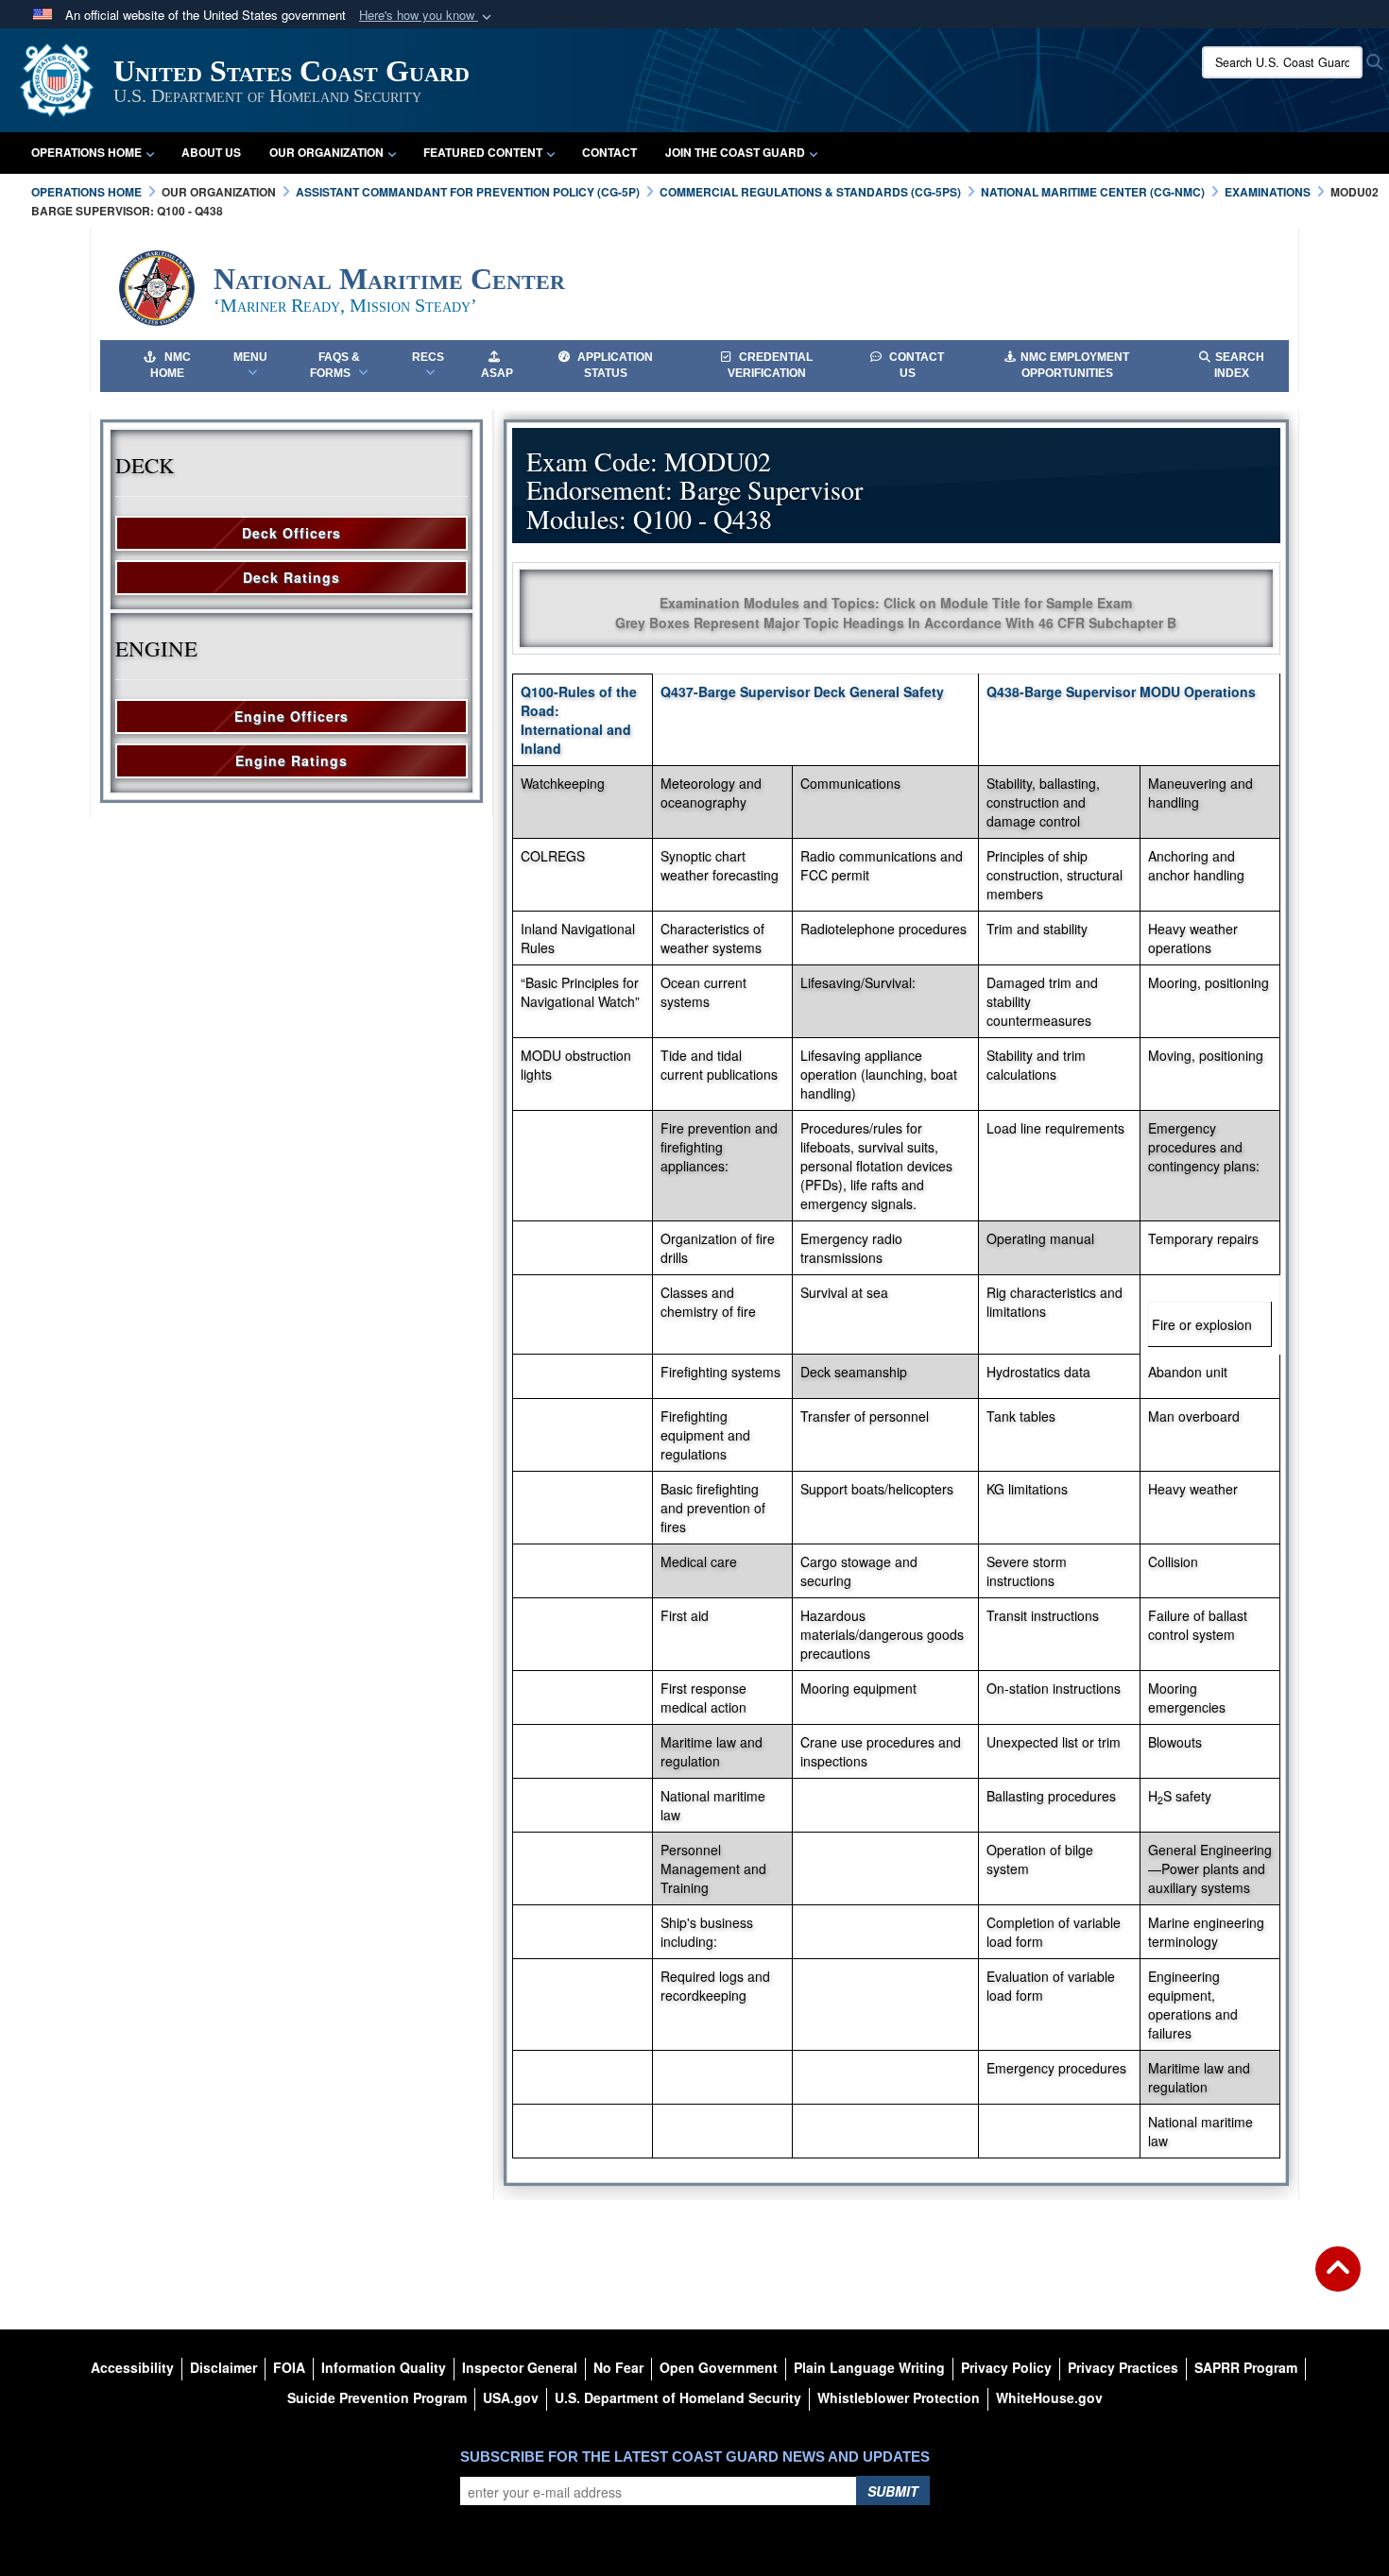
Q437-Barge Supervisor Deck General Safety (802, 691)
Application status (614, 365)
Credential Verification (770, 365)
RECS (428, 357)
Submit (893, 2491)
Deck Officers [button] (292, 533)
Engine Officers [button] (292, 716)
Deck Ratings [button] (292, 577)
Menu (250, 357)
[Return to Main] (1338, 2280)
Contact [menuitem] (609, 152)
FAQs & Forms (335, 365)
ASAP (497, 373)
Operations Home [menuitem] (86, 152)
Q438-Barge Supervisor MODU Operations (1121, 691)
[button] (427, 16)
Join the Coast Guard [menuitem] (735, 152)
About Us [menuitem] (211, 152)
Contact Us (915, 365)
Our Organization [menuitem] (326, 152)
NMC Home (171, 365)
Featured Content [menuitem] (483, 152)
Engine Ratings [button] (292, 760)
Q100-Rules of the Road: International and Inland (579, 720)
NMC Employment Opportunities (1075, 365)
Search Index (1239, 365)
